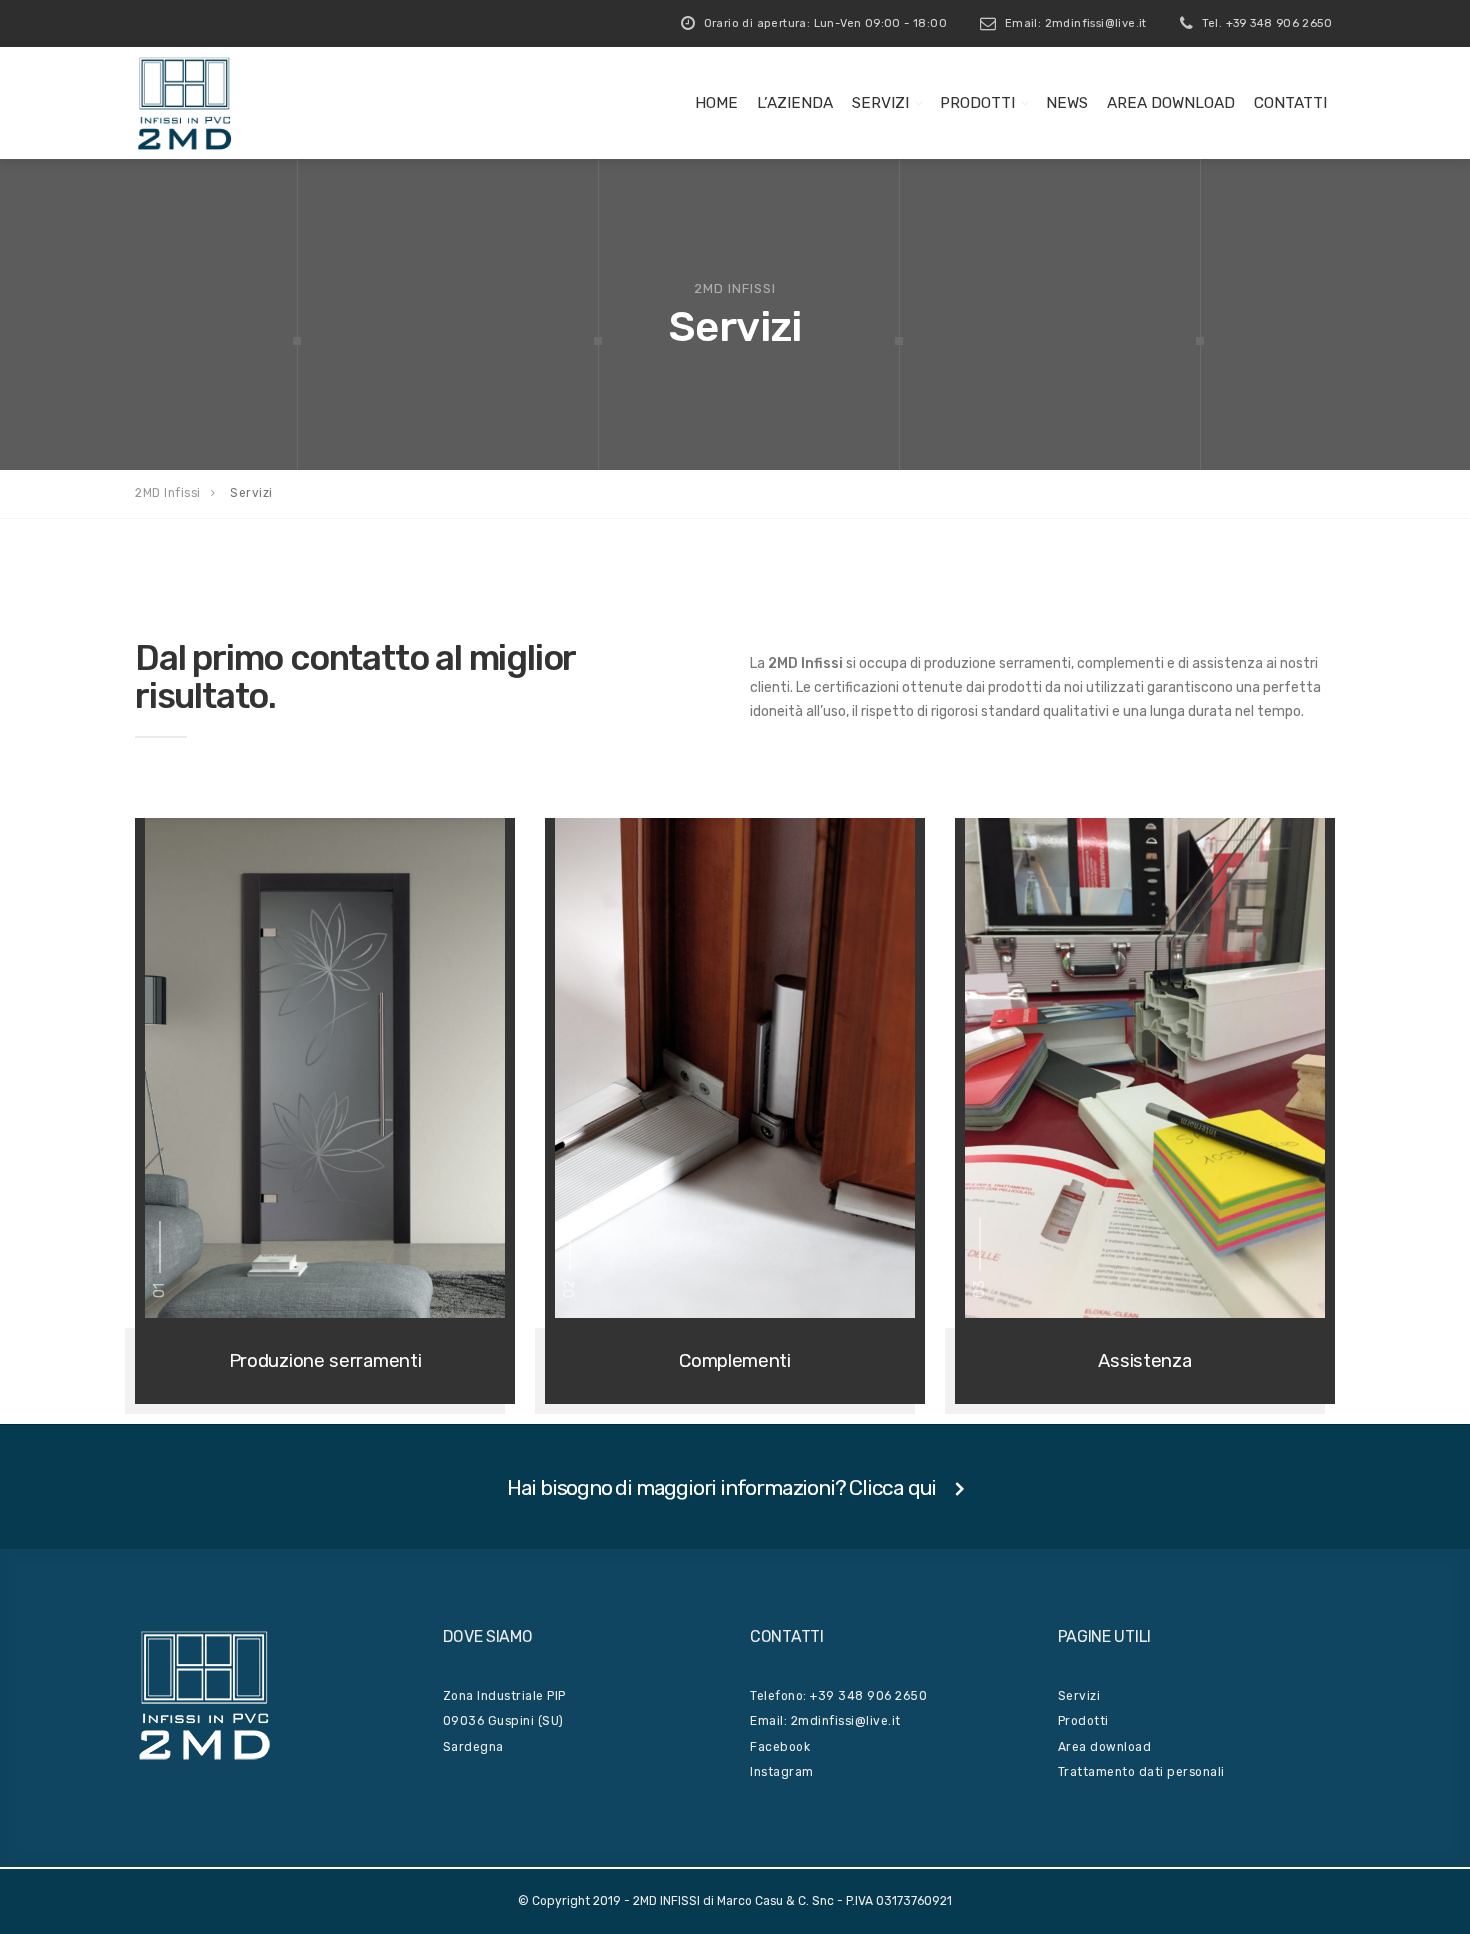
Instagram (782, 1772)
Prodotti (977, 103)
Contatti (1290, 103)
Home (716, 103)
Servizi (880, 103)
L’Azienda (795, 103)
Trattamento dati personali (1141, 1772)
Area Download (1171, 103)
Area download (1105, 1747)
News (1067, 103)
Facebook (780, 1747)
